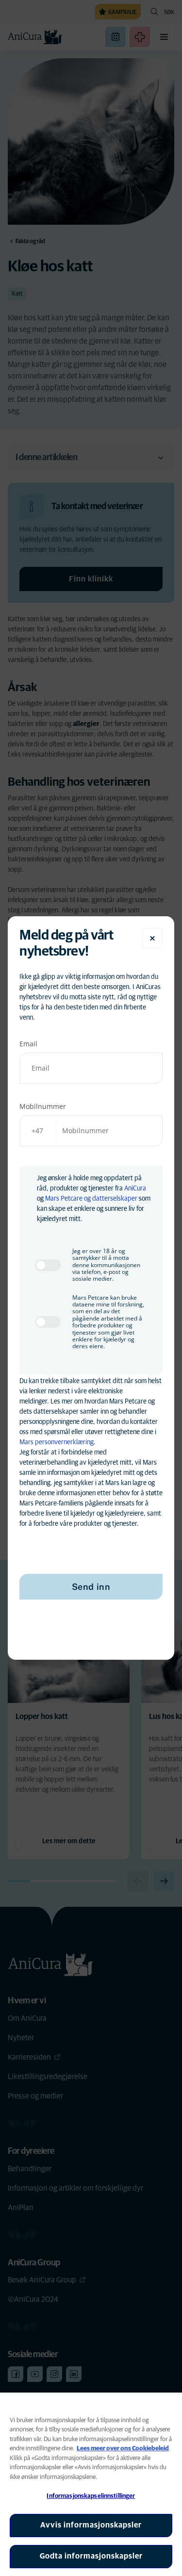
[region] (91, 2484)
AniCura (135, 1189)
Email (28, 1044)
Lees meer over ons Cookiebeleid (123, 2449)
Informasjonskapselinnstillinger (91, 2496)
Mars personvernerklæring (57, 1442)
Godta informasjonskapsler (91, 2556)
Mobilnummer (43, 1106)
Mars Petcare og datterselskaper (91, 1199)
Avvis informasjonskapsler (91, 2525)
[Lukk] (152, 938)
